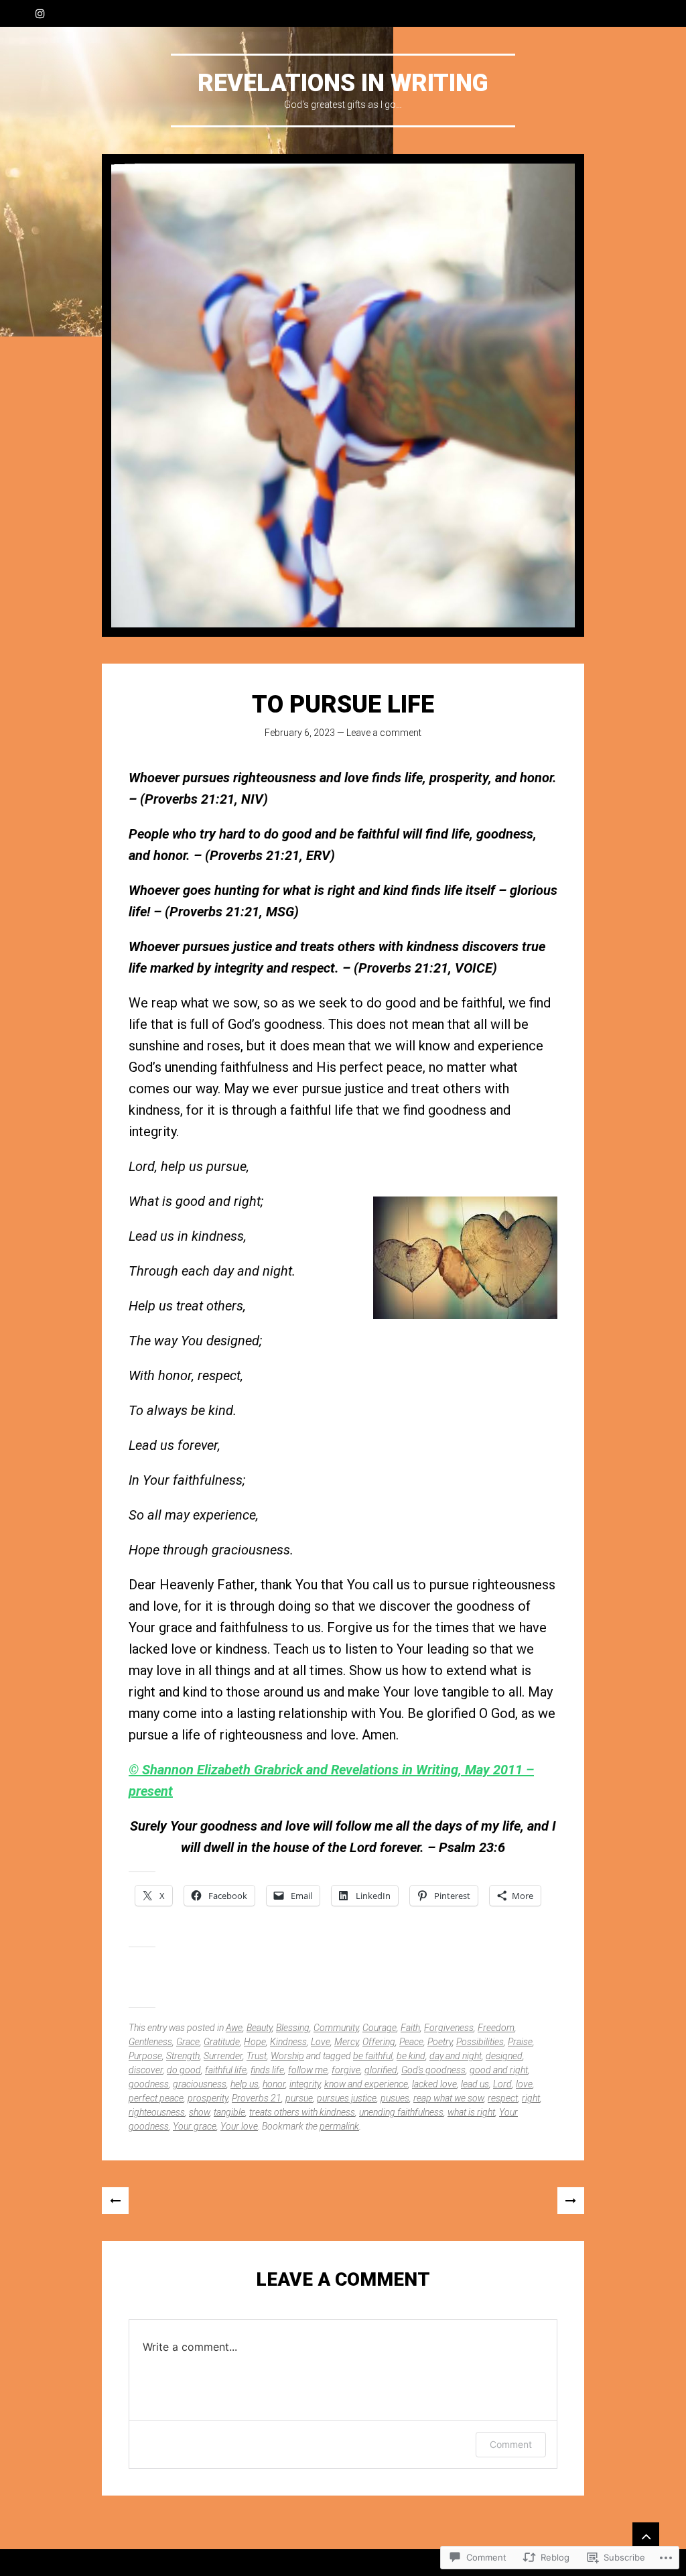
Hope (255, 2042)
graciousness (200, 2084)
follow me (308, 2070)
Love (321, 2042)
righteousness (157, 2112)
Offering (379, 2042)
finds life (267, 2070)
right (531, 2098)
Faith (410, 2028)
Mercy (346, 2042)
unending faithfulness (401, 2112)
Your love (239, 2126)
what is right (471, 2112)
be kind (411, 2056)
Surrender (223, 2056)
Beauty (259, 2028)
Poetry (440, 2042)
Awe (234, 2028)
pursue (299, 2098)
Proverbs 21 (257, 2098)
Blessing (293, 2028)
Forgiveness (449, 2028)
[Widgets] (646, 2536)
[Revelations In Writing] (343, 395)
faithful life (226, 2070)
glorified (381, 2070)
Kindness (288, 2042)
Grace (188, 2042)
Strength (183, 2056)
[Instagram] (40, 13)
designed (504, 2056)
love (524, 2084)
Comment (511, 2444)
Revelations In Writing (343, 83)
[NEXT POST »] (571, 2201)
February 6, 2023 (300, 733)
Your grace (195, 2126)
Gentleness (150, 2042)
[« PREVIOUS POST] (115, 2201)
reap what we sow (449, 2098)
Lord (502, 2084)
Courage (380, 2028)
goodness (149, 2084)
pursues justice (347, 2098)
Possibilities (480, 2042)
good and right (499, 2070)
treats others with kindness (302, 2112)
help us (245, 2084)
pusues (395, 2098)
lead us (475, 2084)
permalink (339, 2126)
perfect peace (156, 2098)
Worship (287, 2056)
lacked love (434, 2084)
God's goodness (433, 2070)
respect (503, 2098)
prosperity (208, 2098)
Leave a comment (384, 733)
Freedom (496, 2028)
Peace (411, 2042)
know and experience (366, 2084)
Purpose (145, 2056)
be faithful (373, 2056)
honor (274, 2084)
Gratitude (222, 2042)
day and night (456, 2056)
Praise (520, 2042)
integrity (305, 2084)
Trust (257, 2056)
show (199, 2112)
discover (146, 2070)
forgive (346, 2070)
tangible (229, 2112)
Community (336, 2028)
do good (184, 2070)
